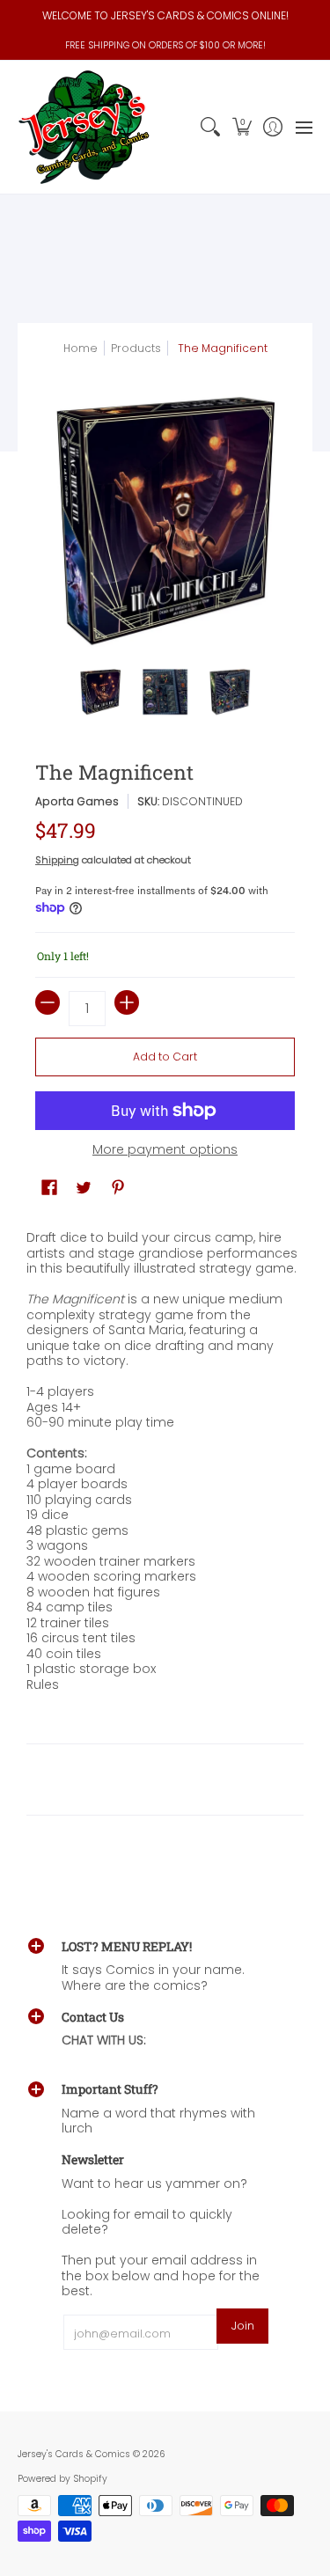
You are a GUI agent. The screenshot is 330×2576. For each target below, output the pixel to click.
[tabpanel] (165, 1536)
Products (136, 348)
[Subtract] (48, 1002)
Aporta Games (77, 801)
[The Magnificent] (100, 692)
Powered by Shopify (62, 2479)
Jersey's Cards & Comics (74, 2454)
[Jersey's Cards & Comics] (84, 127)
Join (243, 2326)
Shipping (57, 860)
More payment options (165, 1150)
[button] (242, 127)
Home (81, 348)
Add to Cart (165, 1057)
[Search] (211, 127)
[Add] (127, 1002)
